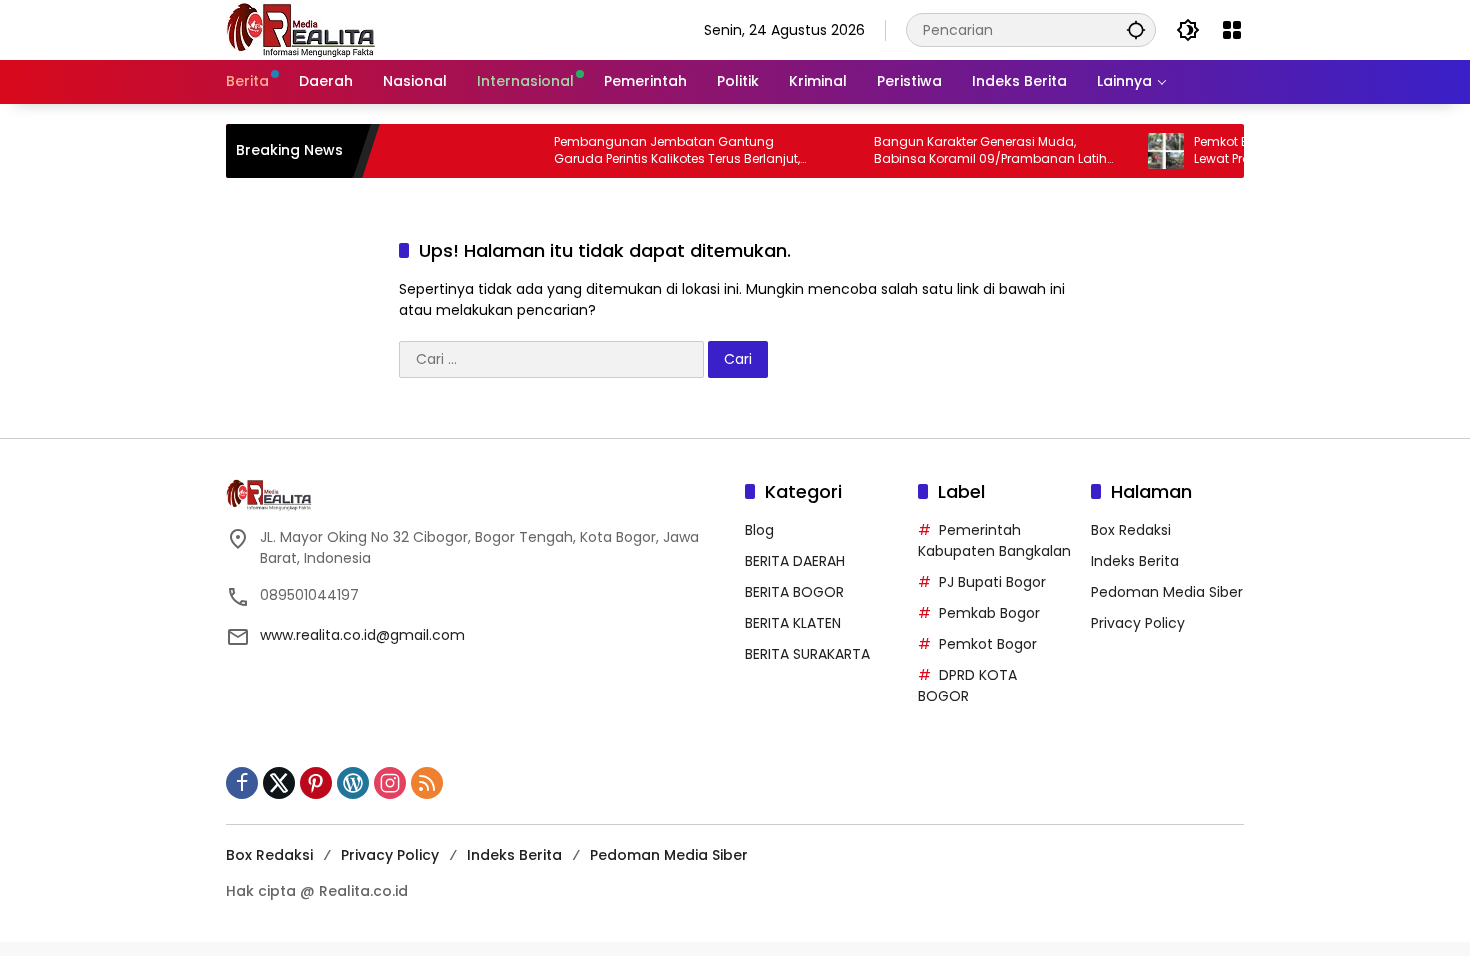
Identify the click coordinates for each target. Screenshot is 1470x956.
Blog (759, 530)
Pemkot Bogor (988, 644)
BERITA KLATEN (793, 623)
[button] (1136, 29)
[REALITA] (301, 29)
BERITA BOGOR (794, 592)
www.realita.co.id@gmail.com (362, 635)
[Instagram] (390, 783)
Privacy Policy (1138, 623)
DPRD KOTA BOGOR (967, 685)
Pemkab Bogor (989, 613)
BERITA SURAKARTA (807, 654)
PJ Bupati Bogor (992, 582)
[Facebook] (242, 783)
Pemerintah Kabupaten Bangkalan (994, 540)
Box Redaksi (1131, 530)
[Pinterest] (316, 783)
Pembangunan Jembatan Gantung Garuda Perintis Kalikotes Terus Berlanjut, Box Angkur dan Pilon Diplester (658, 151)
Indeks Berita (1135, 561)
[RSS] (427, 783)
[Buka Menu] (1232, 30)
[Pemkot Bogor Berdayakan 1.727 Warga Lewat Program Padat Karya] (1147, 151)
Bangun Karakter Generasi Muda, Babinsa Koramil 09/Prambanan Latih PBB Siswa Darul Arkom (971, 151)
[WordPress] (353, 783)
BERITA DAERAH (795, 561)
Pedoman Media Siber (1167, 592)
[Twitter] (279, 783)
